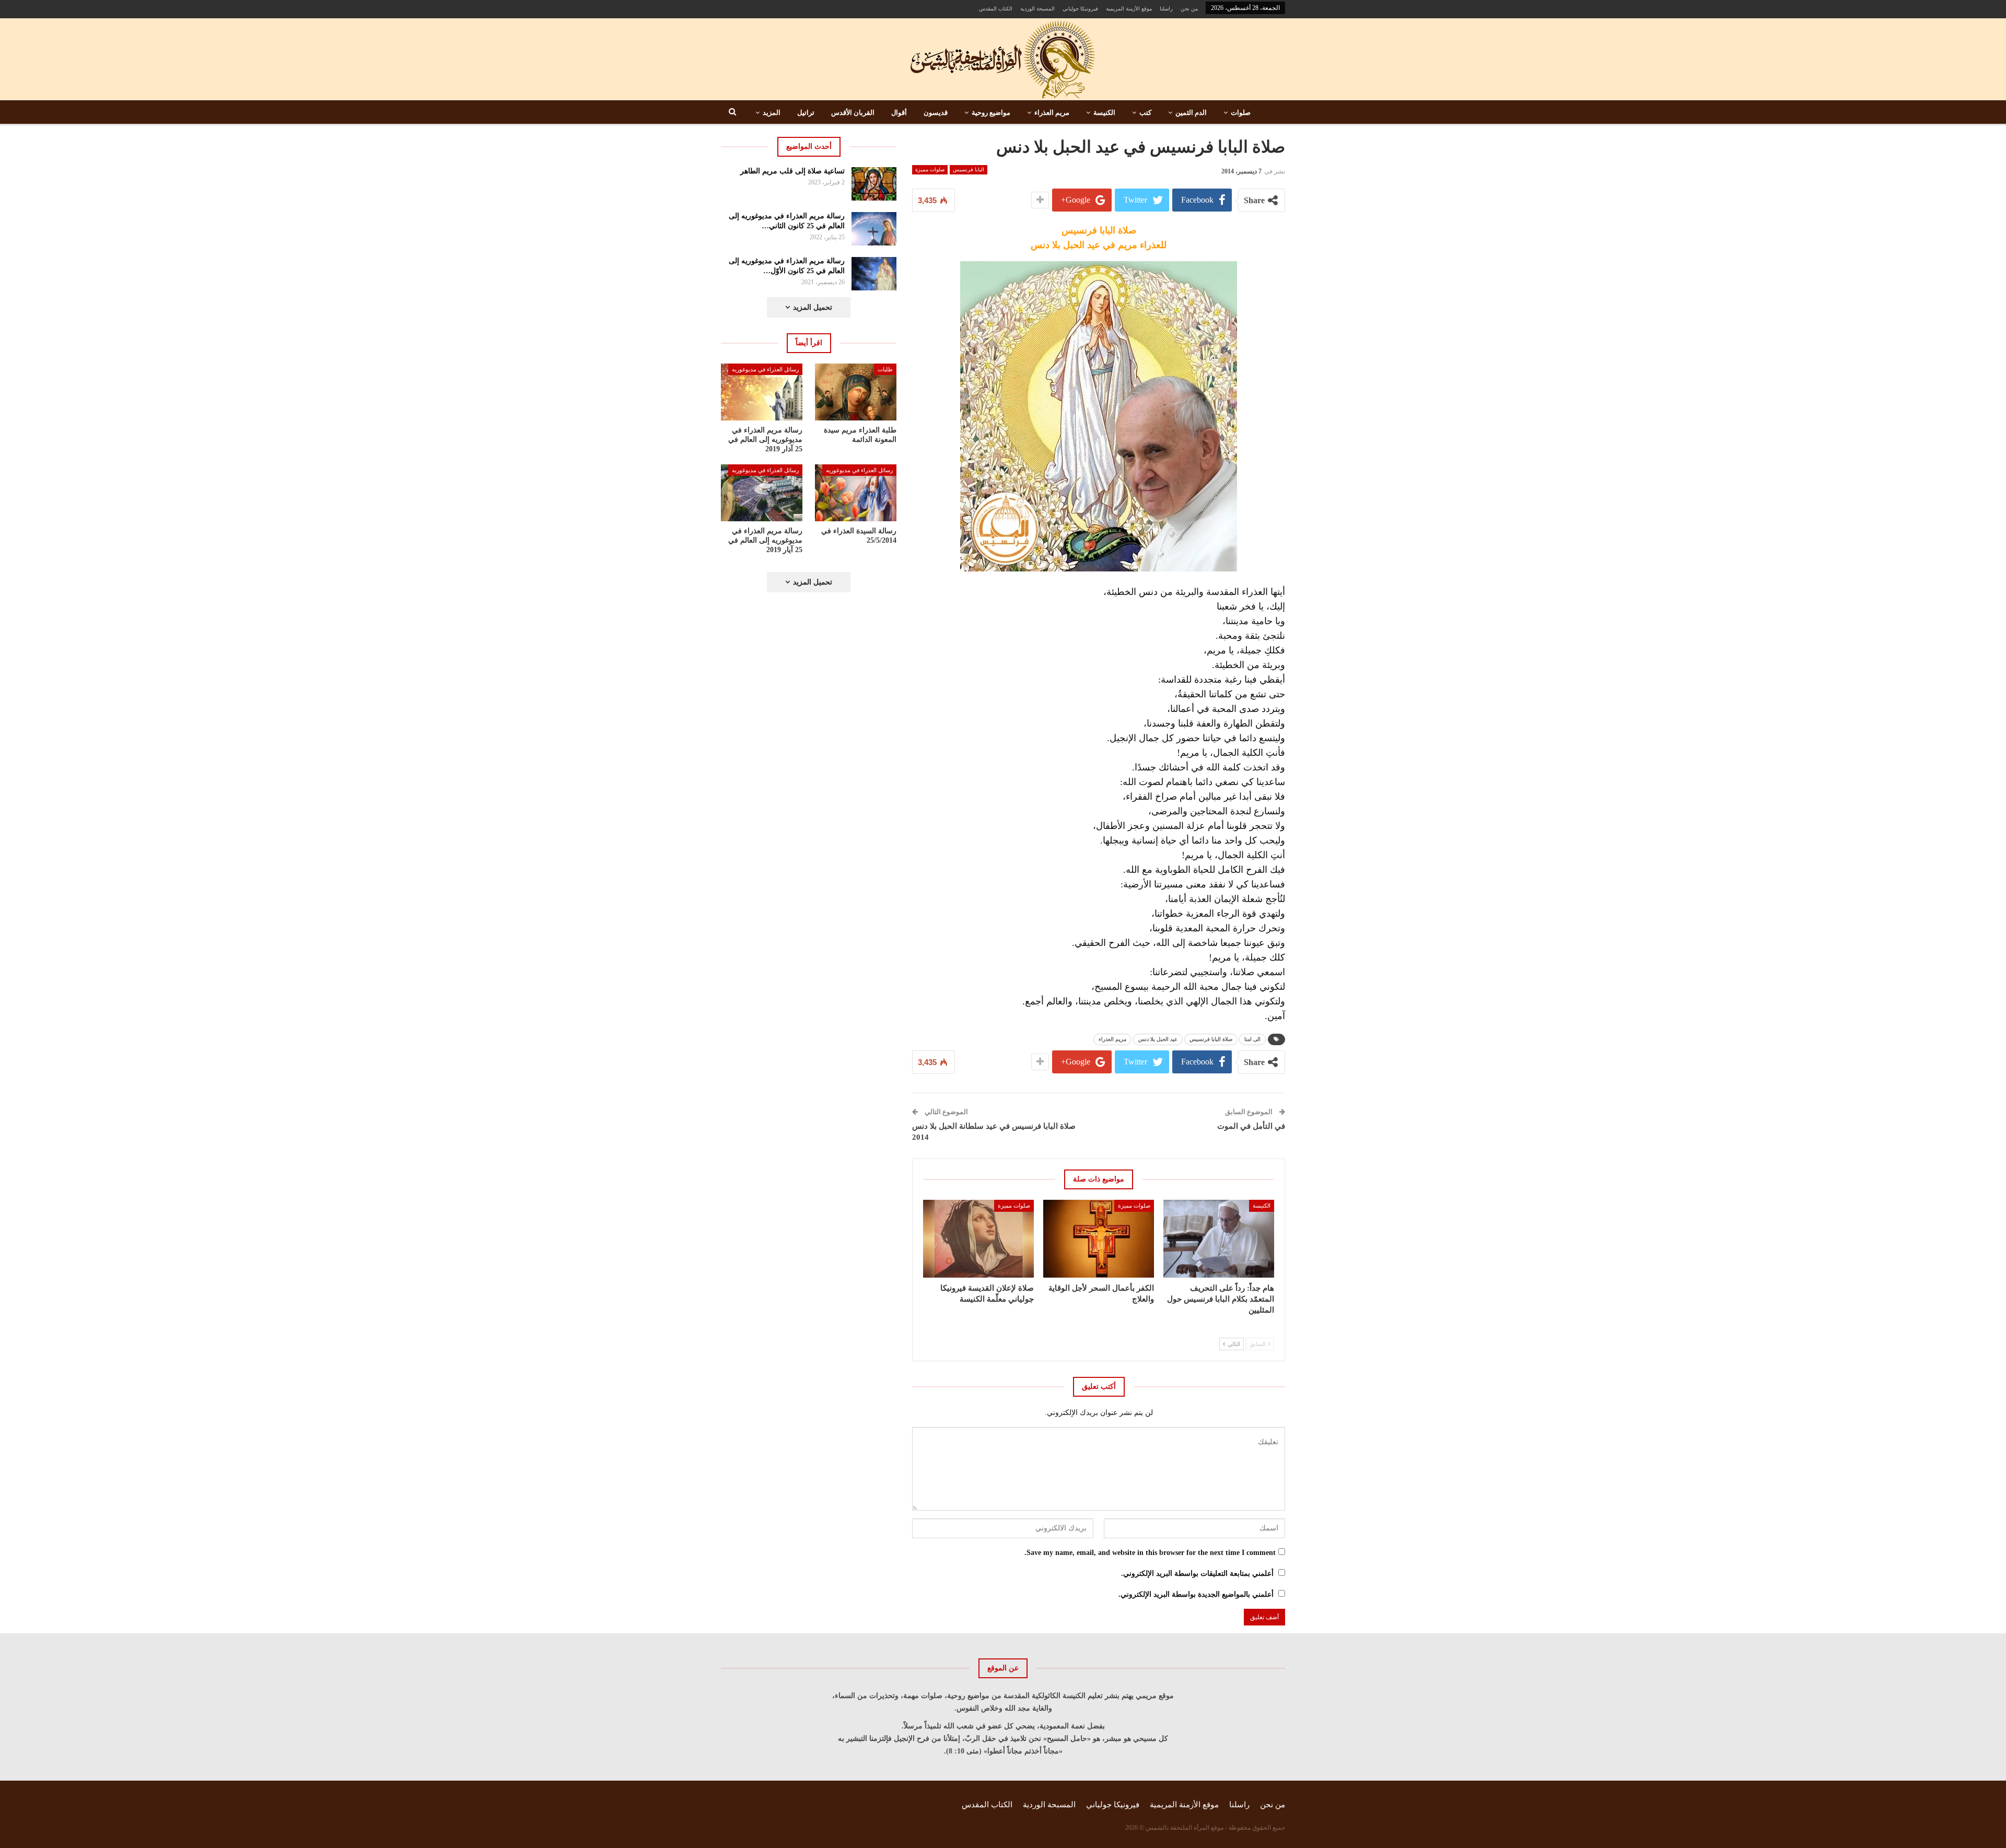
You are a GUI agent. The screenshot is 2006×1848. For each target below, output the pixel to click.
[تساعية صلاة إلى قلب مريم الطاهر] (874, 184)
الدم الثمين (1191, 113)
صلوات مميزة (930, 169)
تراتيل (806, 113)
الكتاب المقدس (996, 9)
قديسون (936, 113)
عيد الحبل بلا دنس (1158, 1039)
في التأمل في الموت (1251, 1126)
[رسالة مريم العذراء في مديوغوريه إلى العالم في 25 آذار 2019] (762, 392)
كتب (1145, 113)
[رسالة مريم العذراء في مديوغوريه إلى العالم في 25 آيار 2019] (762, 493)
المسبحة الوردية (1037, 9)
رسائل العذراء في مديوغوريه (765, 369)
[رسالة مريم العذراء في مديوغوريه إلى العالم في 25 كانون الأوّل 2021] (874, 274)
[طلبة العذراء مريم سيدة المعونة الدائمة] (856, 392)
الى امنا (1252, 1039)
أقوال (899, 113)
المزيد (772, 113)
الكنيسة (1104, 113)
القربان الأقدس (853, 113)
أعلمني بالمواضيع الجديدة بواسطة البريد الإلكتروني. (1196, 1594)
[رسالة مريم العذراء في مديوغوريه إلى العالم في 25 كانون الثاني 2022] (874, 229)
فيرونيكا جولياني (1080, 9)
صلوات (1241, 113)
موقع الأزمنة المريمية (1129, 9)
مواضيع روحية (991, 113)
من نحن (1189, 9)
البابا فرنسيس (969, 169)
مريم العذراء (1052, 113)
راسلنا (1166, 9)
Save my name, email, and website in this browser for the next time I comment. (1150, 1553)
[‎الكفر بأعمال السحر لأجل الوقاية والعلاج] (1099, 1238)
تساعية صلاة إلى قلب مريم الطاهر (792, 171)
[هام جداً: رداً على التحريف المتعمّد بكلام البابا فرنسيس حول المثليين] (1219, 1238)
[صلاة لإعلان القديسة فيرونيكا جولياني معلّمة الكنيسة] (978, 1238)
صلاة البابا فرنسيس (1211, 1039)
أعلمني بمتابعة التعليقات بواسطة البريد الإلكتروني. (1197, 1574)
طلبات (885, 369)
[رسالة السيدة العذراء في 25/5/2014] (856, 493)
